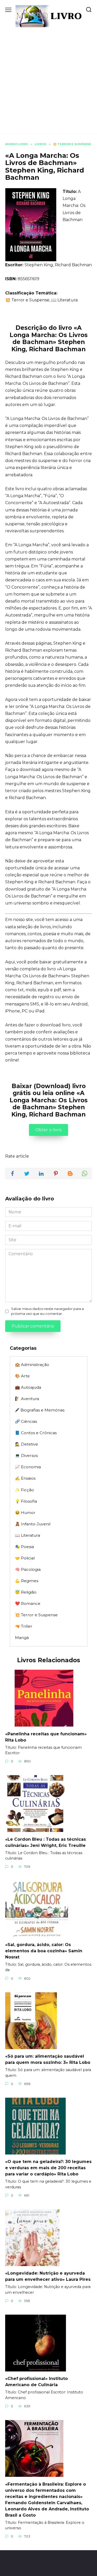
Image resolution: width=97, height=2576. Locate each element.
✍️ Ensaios (25, 1478)
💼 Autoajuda (28, 1387)
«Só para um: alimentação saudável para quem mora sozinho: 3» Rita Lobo (48, 2059)
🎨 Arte (22, 1376)
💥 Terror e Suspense (36, 1615)
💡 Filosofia (26, 1501)
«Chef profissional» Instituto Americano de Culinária (36, 2382)
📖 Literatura (28, 1535)
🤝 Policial (25, 1558)
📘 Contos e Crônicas (36, 1433)
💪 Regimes (27, 1581)
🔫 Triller (24, 1626)
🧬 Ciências (26, 1421)
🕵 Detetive (27, 1444)
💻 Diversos (26, 1455)
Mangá (22, 1638)
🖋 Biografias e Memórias (40, 1410)
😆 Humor (25, 1513)
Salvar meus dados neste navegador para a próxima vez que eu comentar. (47, 1311)
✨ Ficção (24, 1490)
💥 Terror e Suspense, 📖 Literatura (41, 300)
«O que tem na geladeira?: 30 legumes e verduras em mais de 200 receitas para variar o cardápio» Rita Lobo (48, 2168)
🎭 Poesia (24, 1547)
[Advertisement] (48, 78)
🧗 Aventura (27, 1399)
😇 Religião (26, 1592)
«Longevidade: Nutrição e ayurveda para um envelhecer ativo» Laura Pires (48, 2276)
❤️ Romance (28, 1603)
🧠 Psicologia (28, 1569)
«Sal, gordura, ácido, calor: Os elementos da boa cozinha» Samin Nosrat (44, 1951)
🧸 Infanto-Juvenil (33, 1524)
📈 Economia (28, 1467)
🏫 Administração (32, 1365)
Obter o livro (48, 1130)
